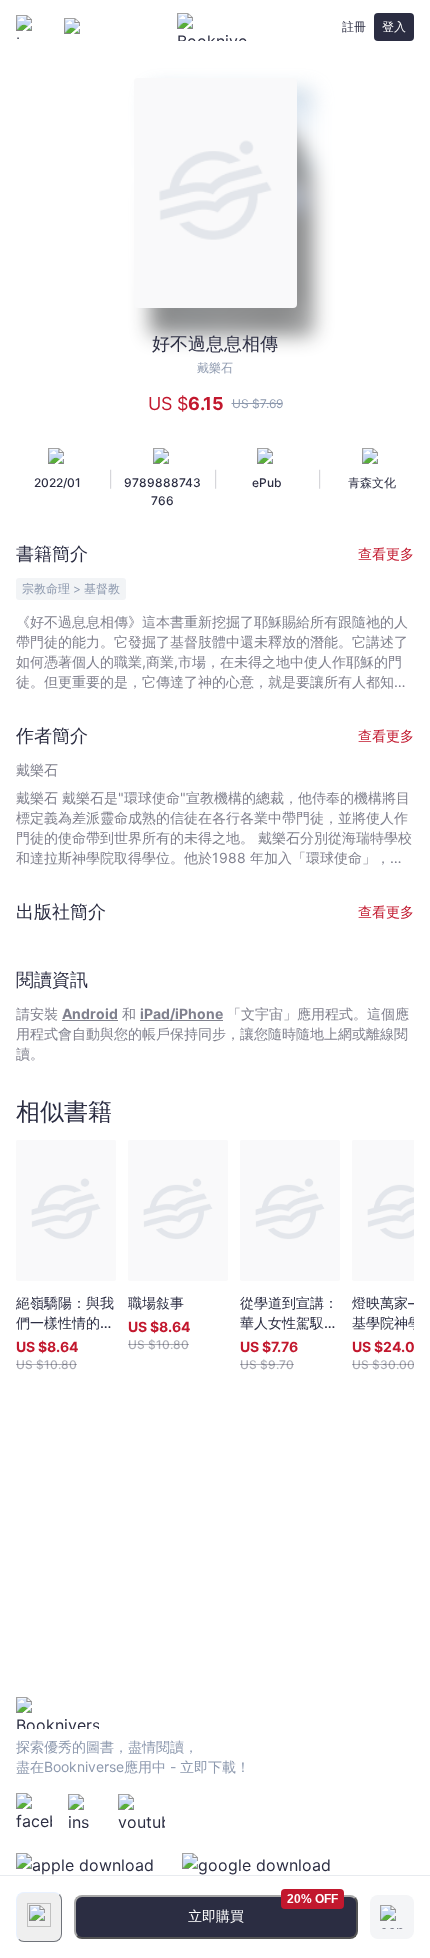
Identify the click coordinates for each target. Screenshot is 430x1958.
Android (90, 1013)
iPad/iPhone (181, 1013)
